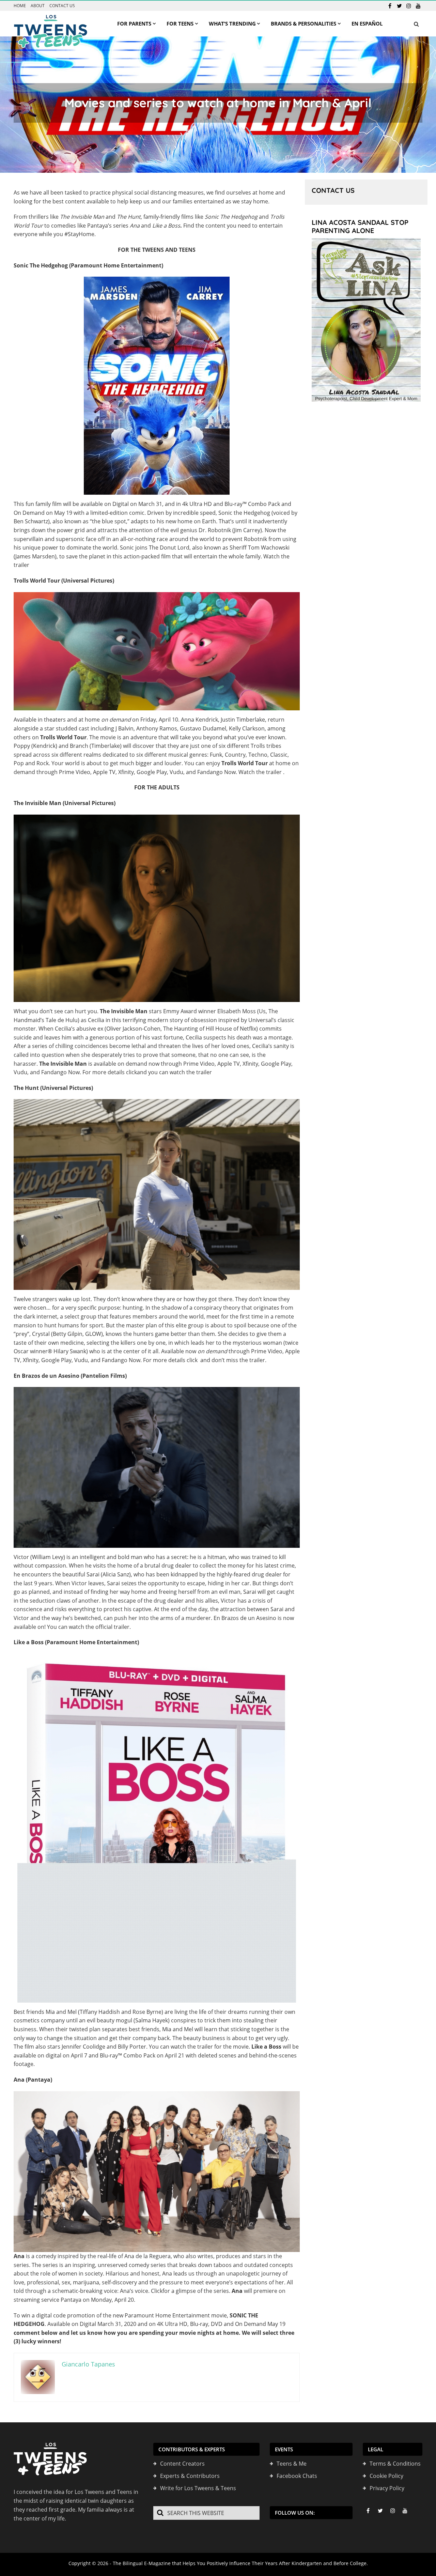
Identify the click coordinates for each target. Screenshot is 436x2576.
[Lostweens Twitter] (399, 6)
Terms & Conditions (395, 2464)
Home (20, 6)
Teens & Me (292, 2464)
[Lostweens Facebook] (390, 6)
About (38, 6)
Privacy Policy (387, 2488)
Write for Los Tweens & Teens (198, 2488)
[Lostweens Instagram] (409, 6)
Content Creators (182, 2464)
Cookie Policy (386, 2476)
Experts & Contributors (190, 2476)
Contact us (62, 6)
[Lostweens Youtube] (418, 6)
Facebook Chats (297, 2476)
